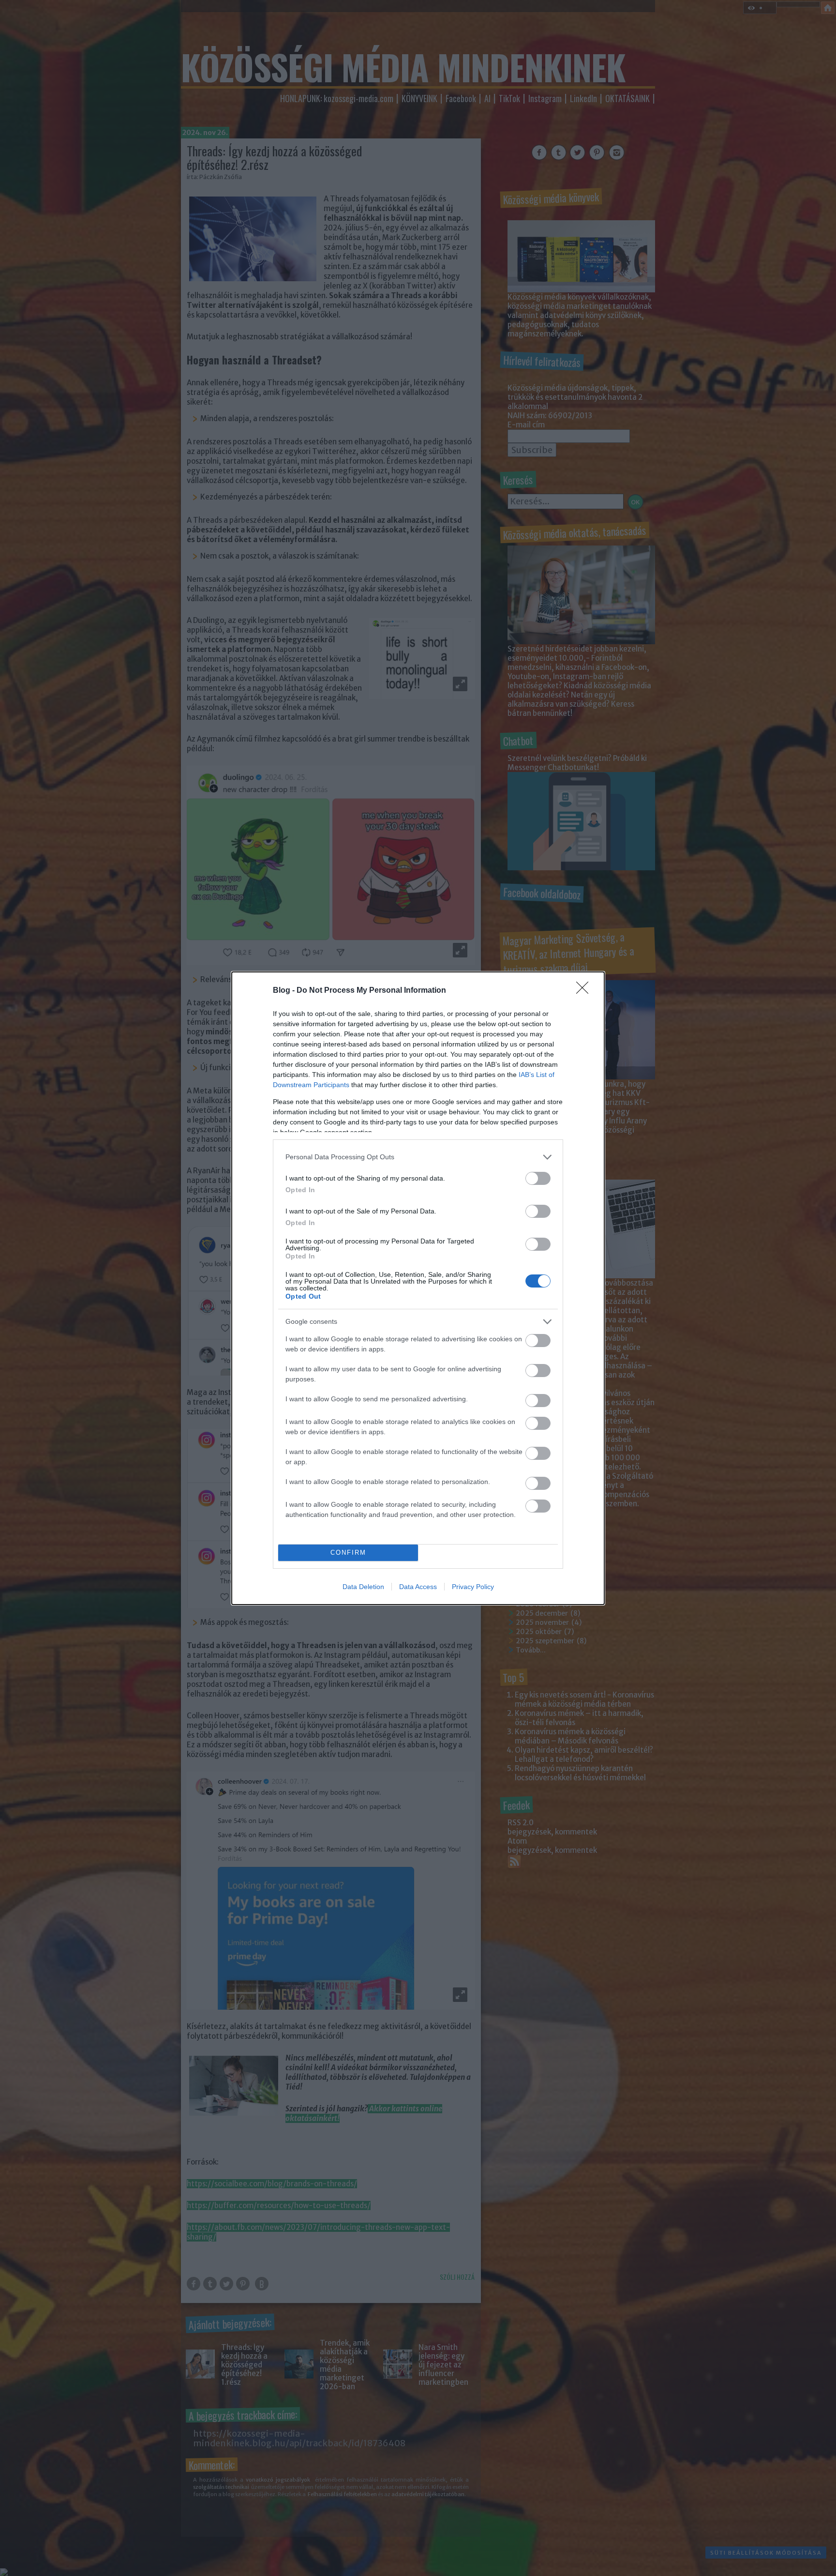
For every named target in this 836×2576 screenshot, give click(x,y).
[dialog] (418, 1288)
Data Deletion (363, 1587)
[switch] (538, 1178)
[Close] (585, 991)
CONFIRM (348, 1553)
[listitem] (418, 1157)
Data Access (418, 1587)
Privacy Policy (473, 1587)
